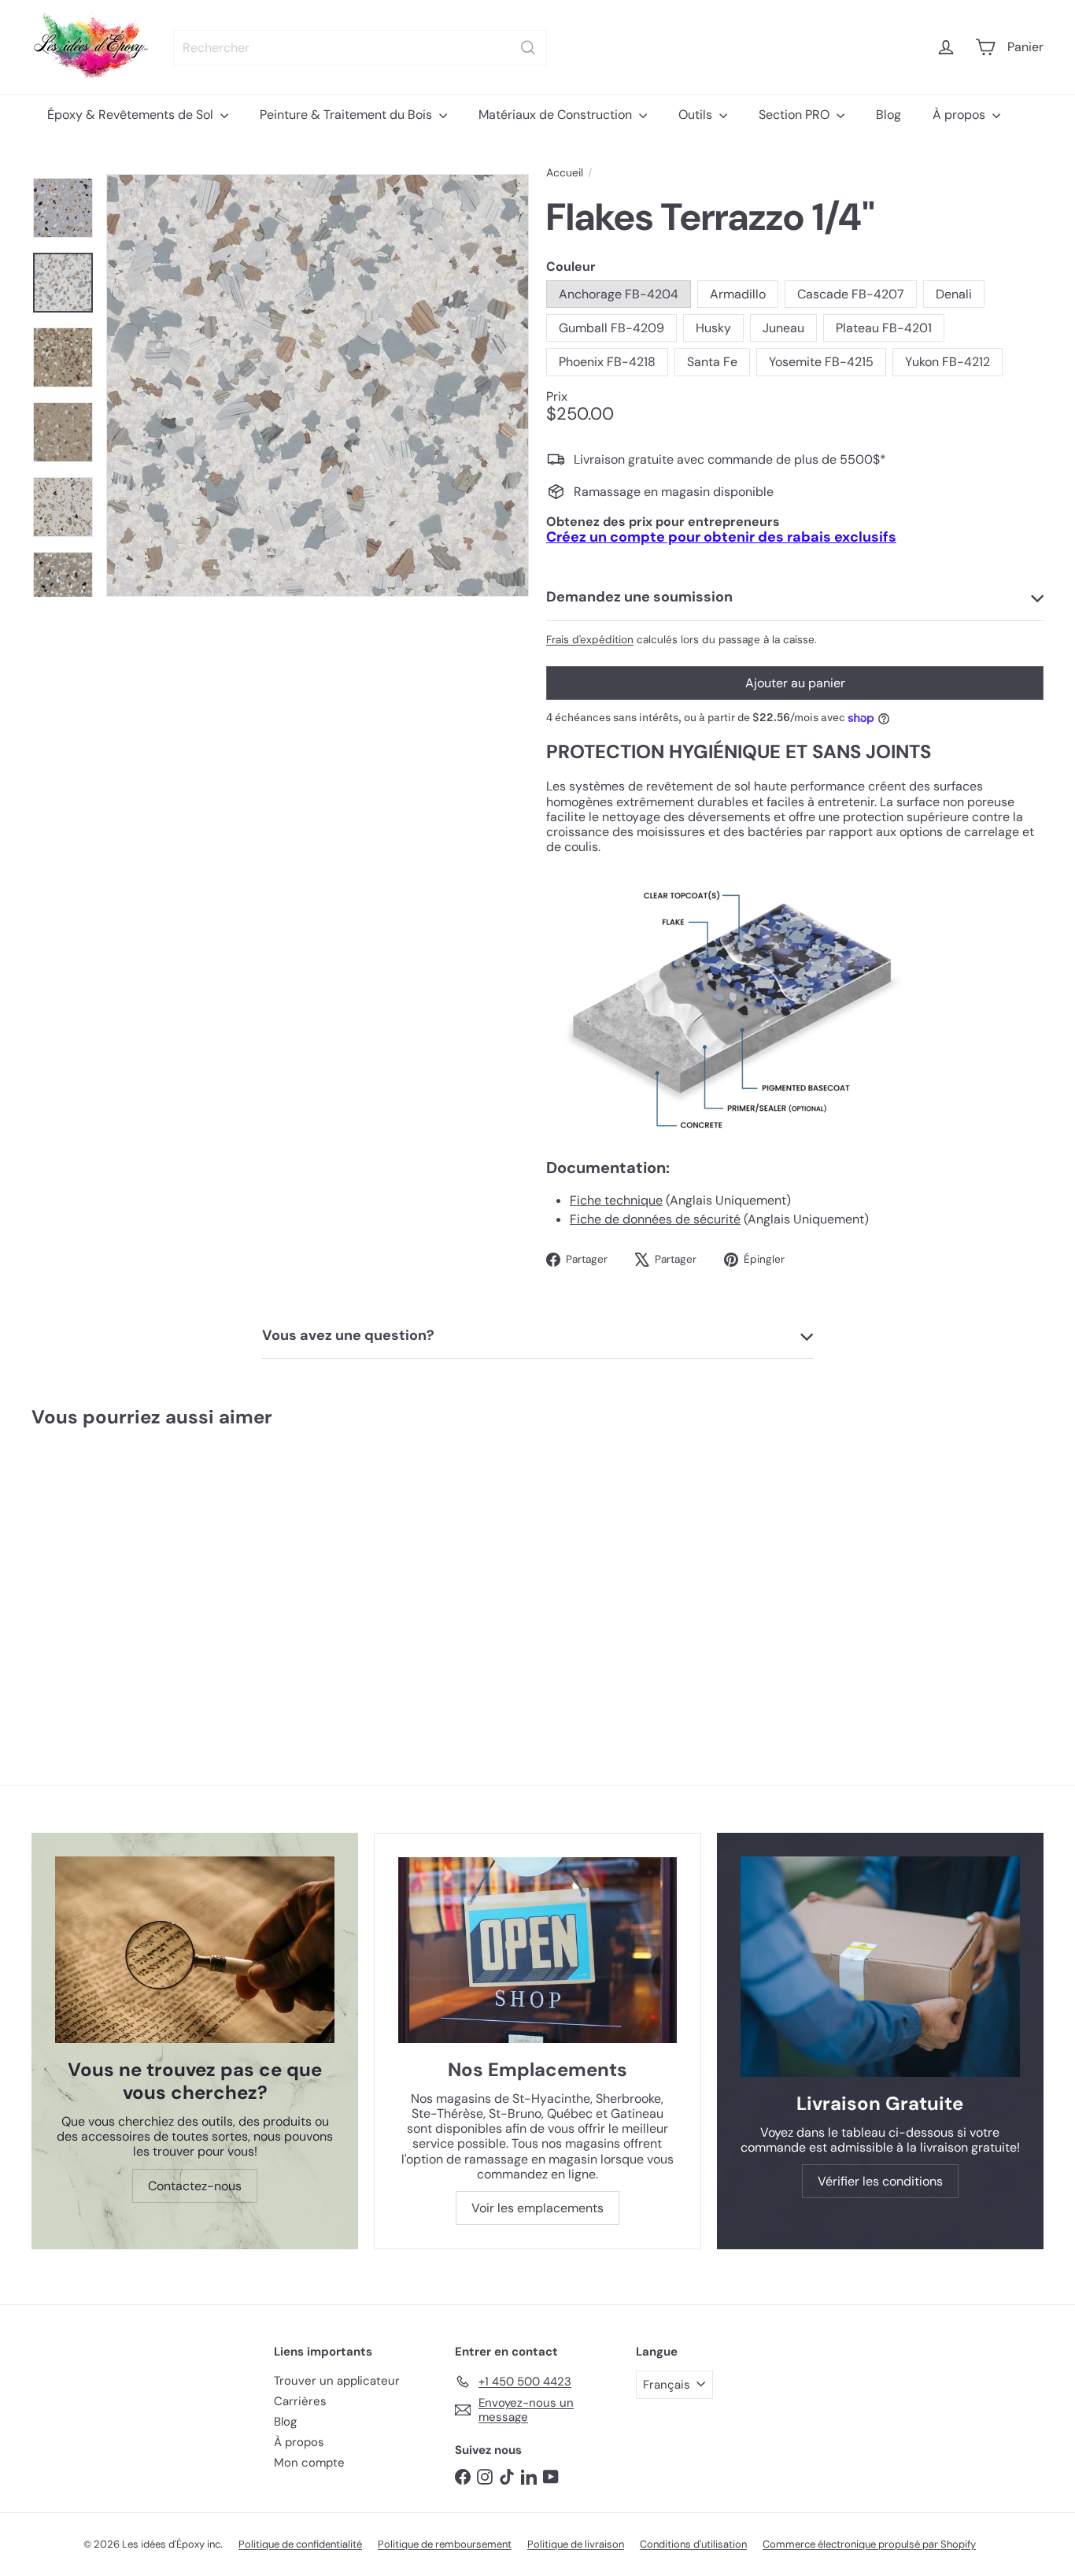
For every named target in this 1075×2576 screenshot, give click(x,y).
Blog (888, 115)
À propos (960, 115)
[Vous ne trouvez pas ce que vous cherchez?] (195, 1950)
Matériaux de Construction (557, 115)
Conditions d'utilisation (693, 2544)
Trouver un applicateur (337, 2381)
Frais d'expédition (590, 640)
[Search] (528, 48)
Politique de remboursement (445, 2544)
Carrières (300, 2401)
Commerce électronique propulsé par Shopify (869, 2544)
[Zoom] (318, 385)
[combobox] (360, 48)
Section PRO (796, 115)
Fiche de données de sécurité (655, 1219)
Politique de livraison (576, 2544)
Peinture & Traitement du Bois (347, 115)
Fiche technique (616, 1200)
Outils (697, 115)
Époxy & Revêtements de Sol (132, 115)
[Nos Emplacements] (537, 1950)
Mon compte (309, 2463)
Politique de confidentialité (300, 2544)
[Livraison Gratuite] (880, 1966)
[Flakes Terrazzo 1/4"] (116, 1575)
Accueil (565, 173)
